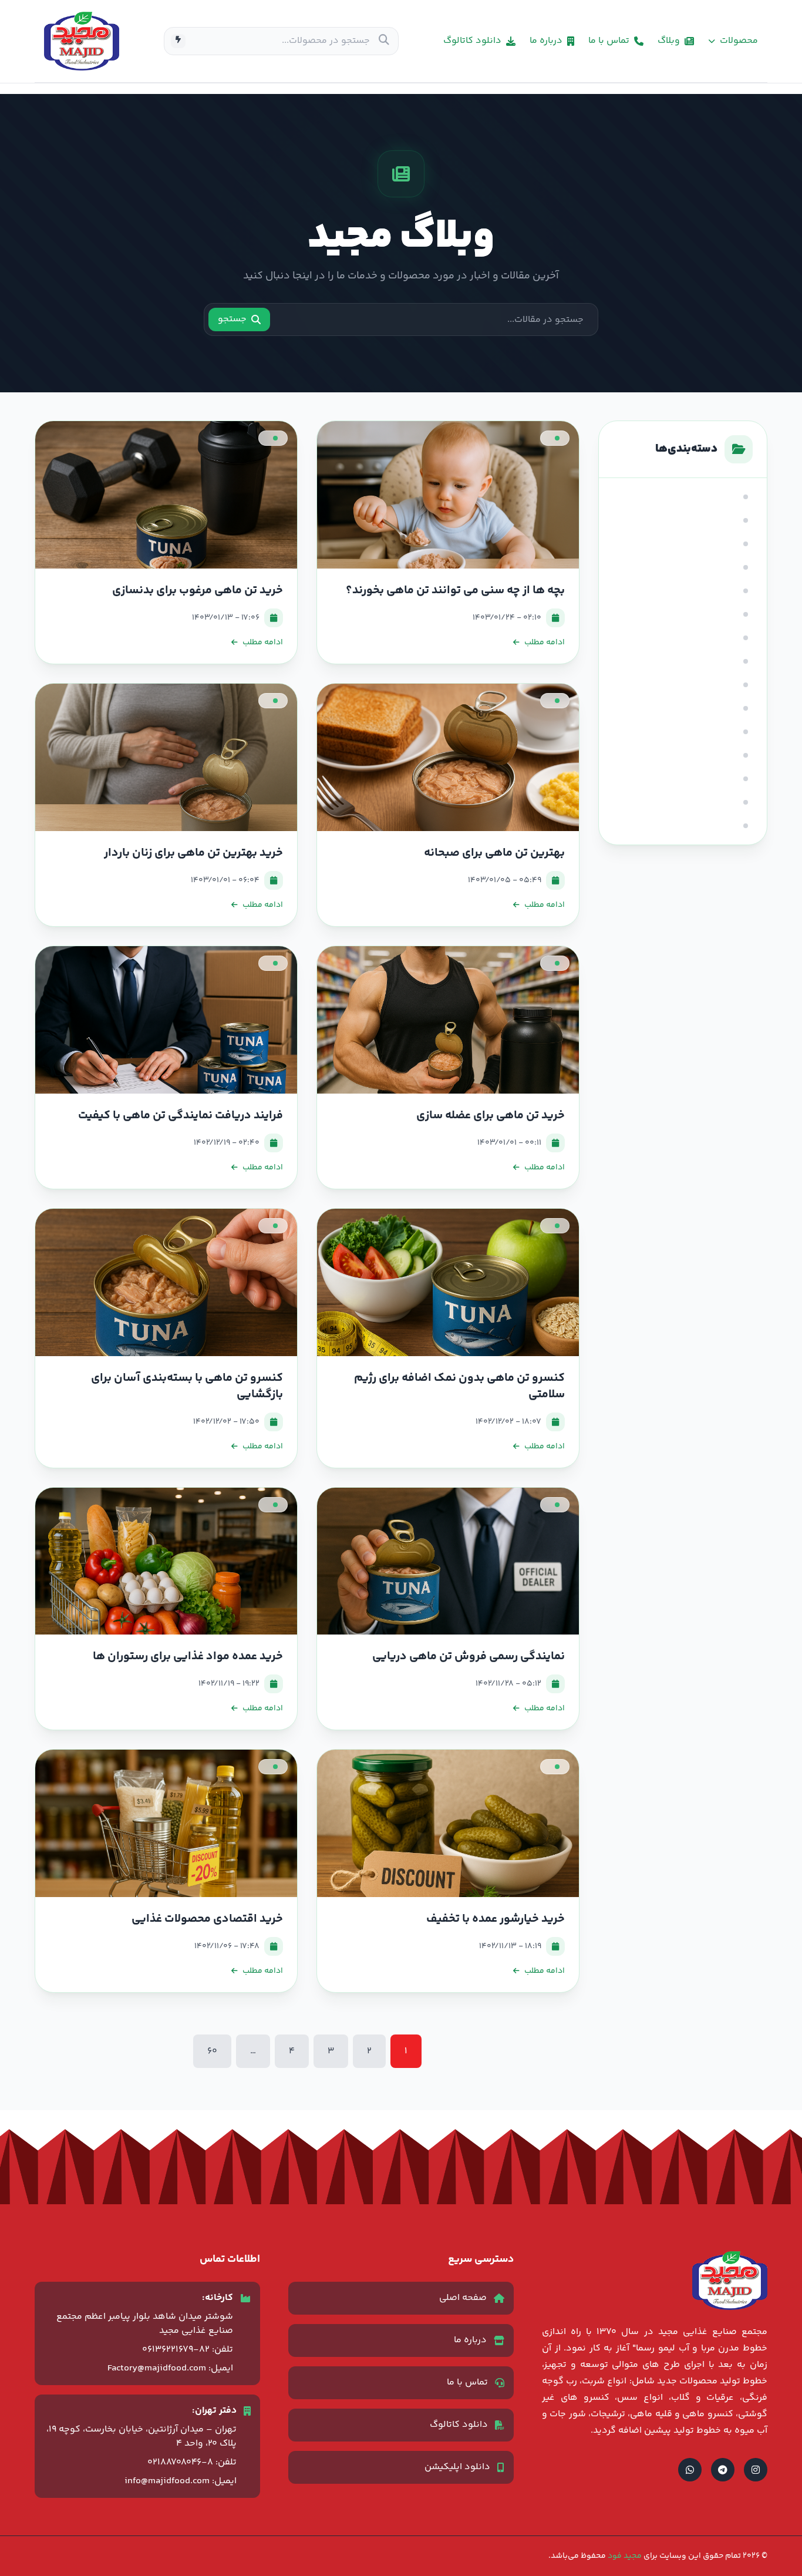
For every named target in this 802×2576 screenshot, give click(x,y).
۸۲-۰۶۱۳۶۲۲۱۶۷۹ (176, 2350)
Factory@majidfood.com (157, 2368)
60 (212, 2051)
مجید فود (624, 2556)
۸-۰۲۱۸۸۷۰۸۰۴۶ (180, 2462)
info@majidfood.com (167, 2481)
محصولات (739, 41)
